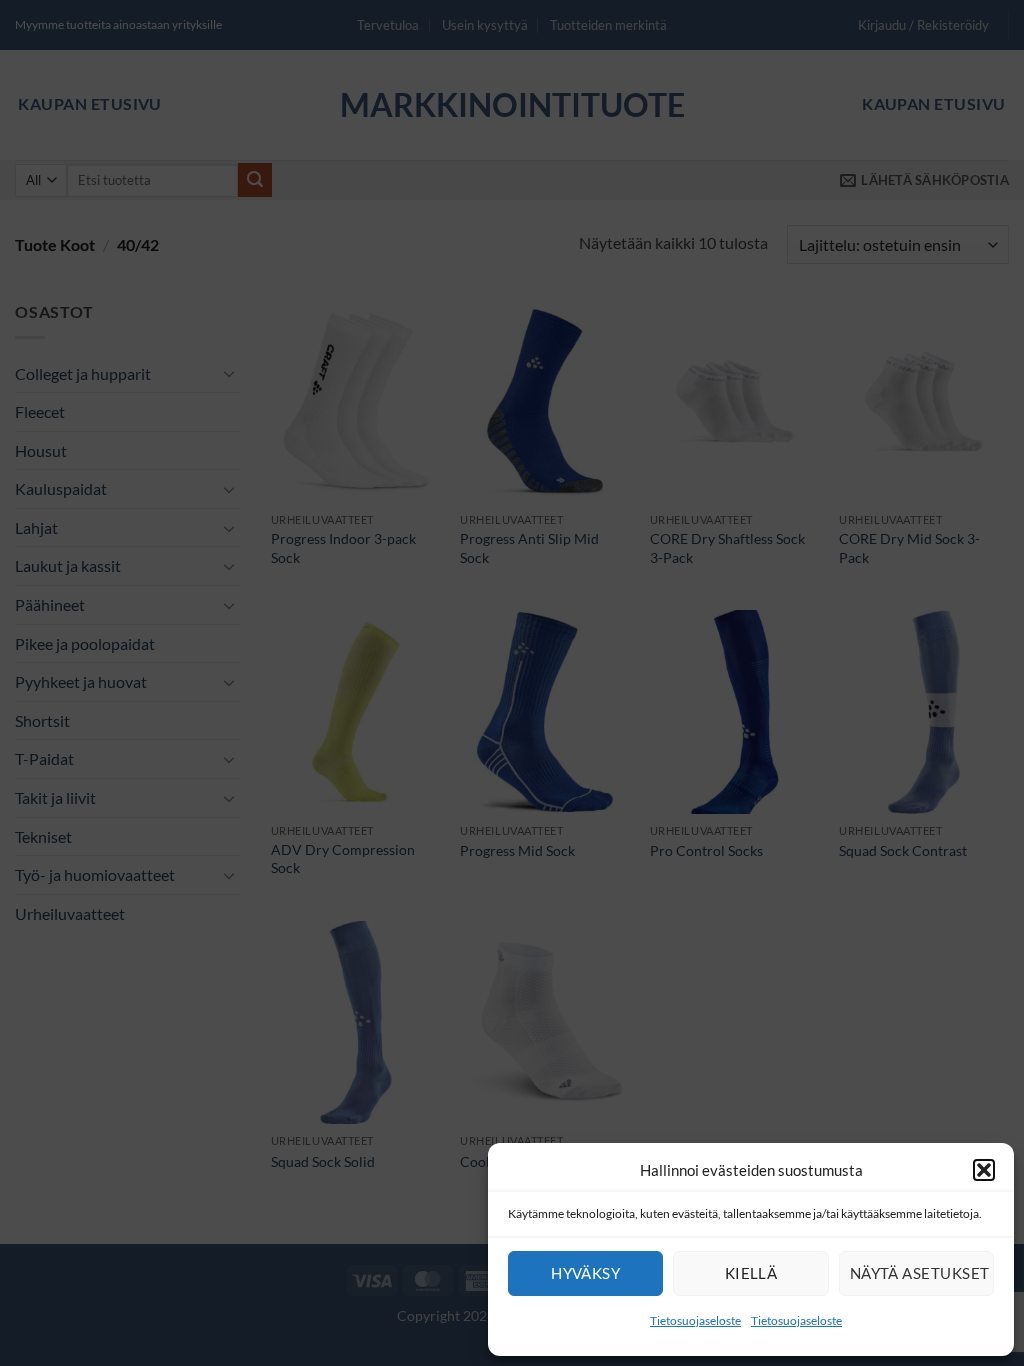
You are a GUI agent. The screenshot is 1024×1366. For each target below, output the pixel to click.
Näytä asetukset (920, 1273)
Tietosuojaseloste (695, 1320)
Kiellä (751, 1273)
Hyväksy (585, 1273)
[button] (984, 1170)
